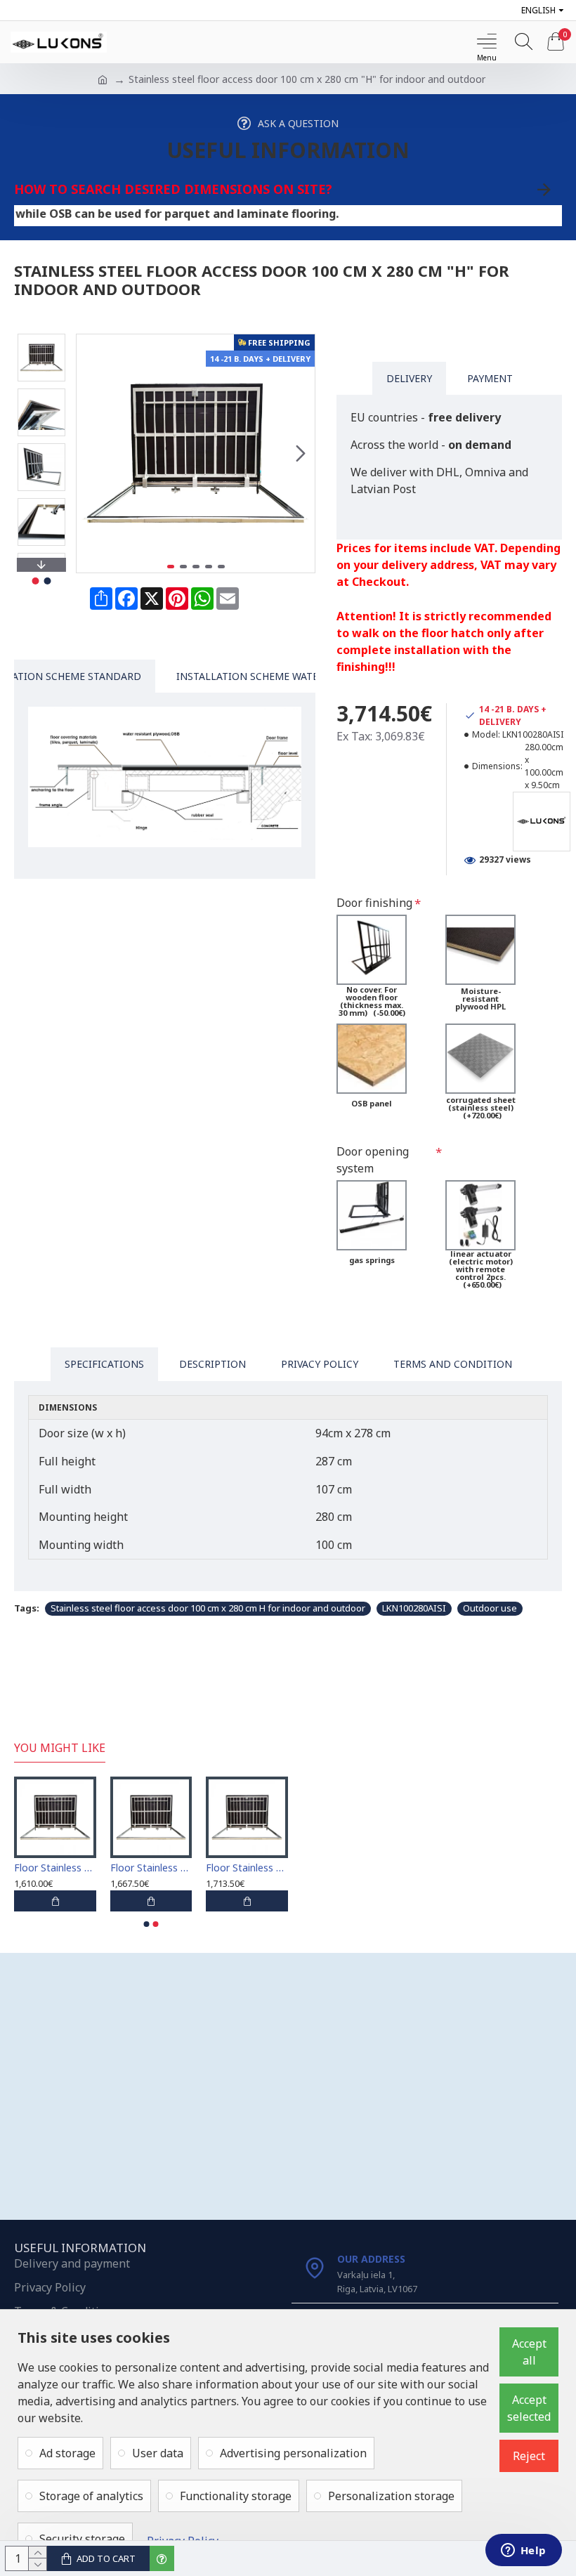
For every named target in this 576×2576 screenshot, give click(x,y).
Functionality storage (236, 2496)
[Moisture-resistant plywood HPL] (480, 950)
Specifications (104, 1364)
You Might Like (60, 1748)
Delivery (409, 378)
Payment (490, 378)
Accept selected (529, 2408)
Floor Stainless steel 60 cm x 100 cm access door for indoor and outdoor (55, 1868)
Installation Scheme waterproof (267, 676)
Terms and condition (453, 1364)
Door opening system (373, 1160)
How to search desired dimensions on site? (173, 189)
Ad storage (67, 2453)
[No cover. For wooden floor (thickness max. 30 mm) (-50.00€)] (372, 950)
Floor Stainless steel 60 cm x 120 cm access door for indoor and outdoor (247, 1868)
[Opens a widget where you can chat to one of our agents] (523, 2551)
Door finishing (374, 903)
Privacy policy (320, 1364)
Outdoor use (490, 1608)
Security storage (82, 2539)
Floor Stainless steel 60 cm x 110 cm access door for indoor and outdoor (151, 1868)
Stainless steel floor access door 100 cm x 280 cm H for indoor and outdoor (208, 1608)
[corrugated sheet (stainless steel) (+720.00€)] (480, 1059)
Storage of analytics (91, 2496)
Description (212, 1364)
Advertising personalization (293, 2453)
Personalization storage (391, 2496)
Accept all (529, 2352)
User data (158, 2453)
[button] (91, 453)
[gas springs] (372, 1215)
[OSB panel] (372, 1059)
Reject (529, 2456)
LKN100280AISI (414, 1608)
